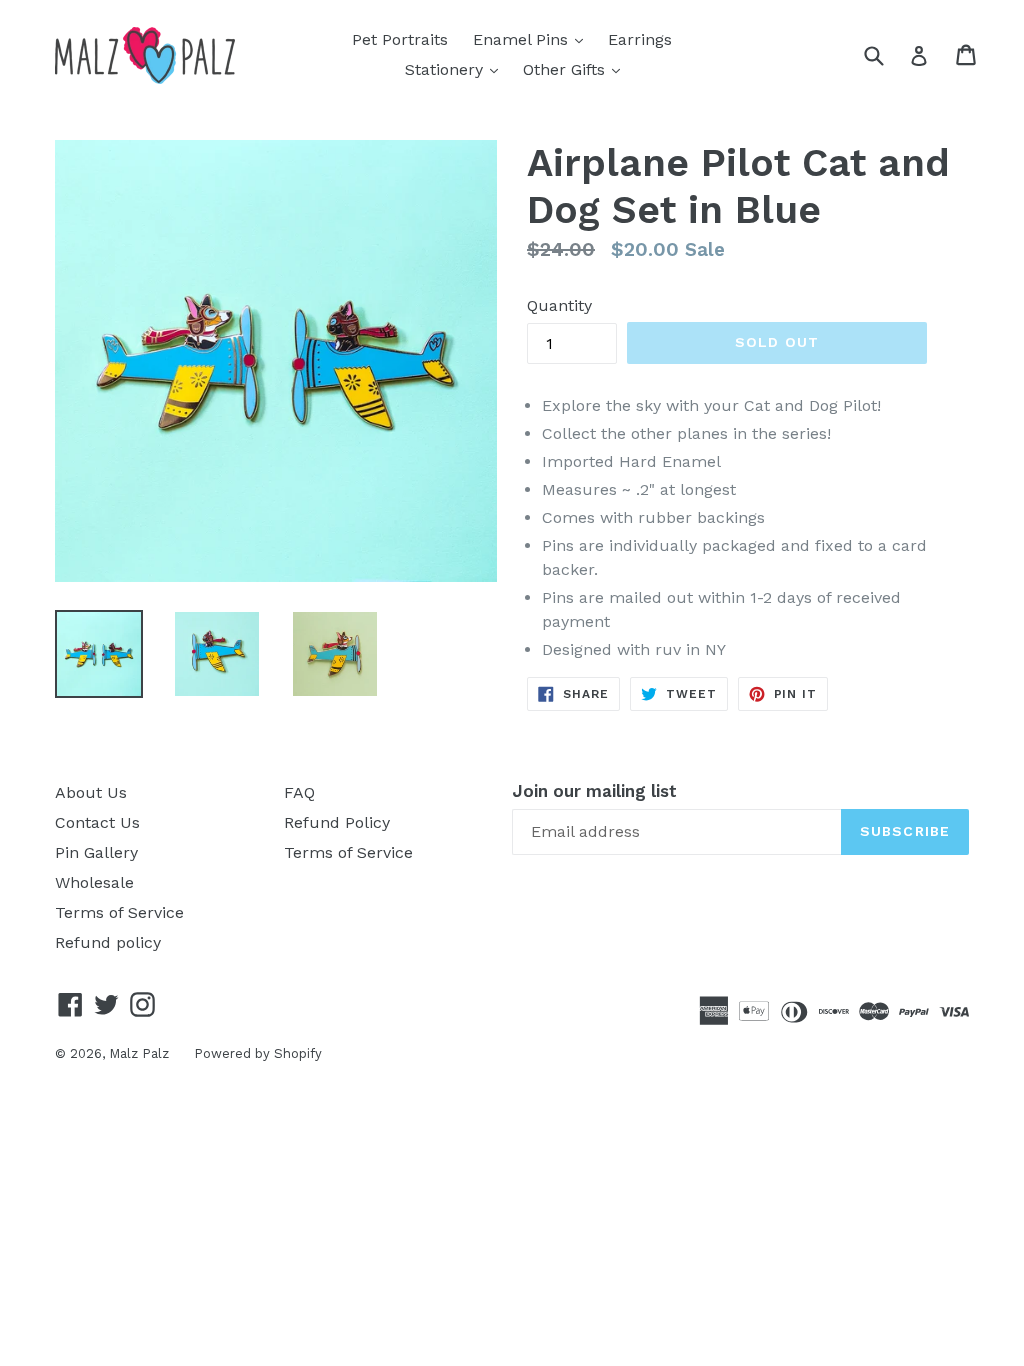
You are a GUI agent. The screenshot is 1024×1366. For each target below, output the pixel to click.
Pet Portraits (400, 39)
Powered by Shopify (258, 1053)
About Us (91, 792)
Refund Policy (337, 822)
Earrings (640, 39)
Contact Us (97, 822)
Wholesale (94, 882)
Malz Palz (139, 1053)
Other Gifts (576, 69)
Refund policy (108, 942)
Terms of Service (119, 912)
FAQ (299, 792)
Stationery (456, 69)
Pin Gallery (96, 852)
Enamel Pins (533, 39)
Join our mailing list (594, 791)
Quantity (559, 305)
